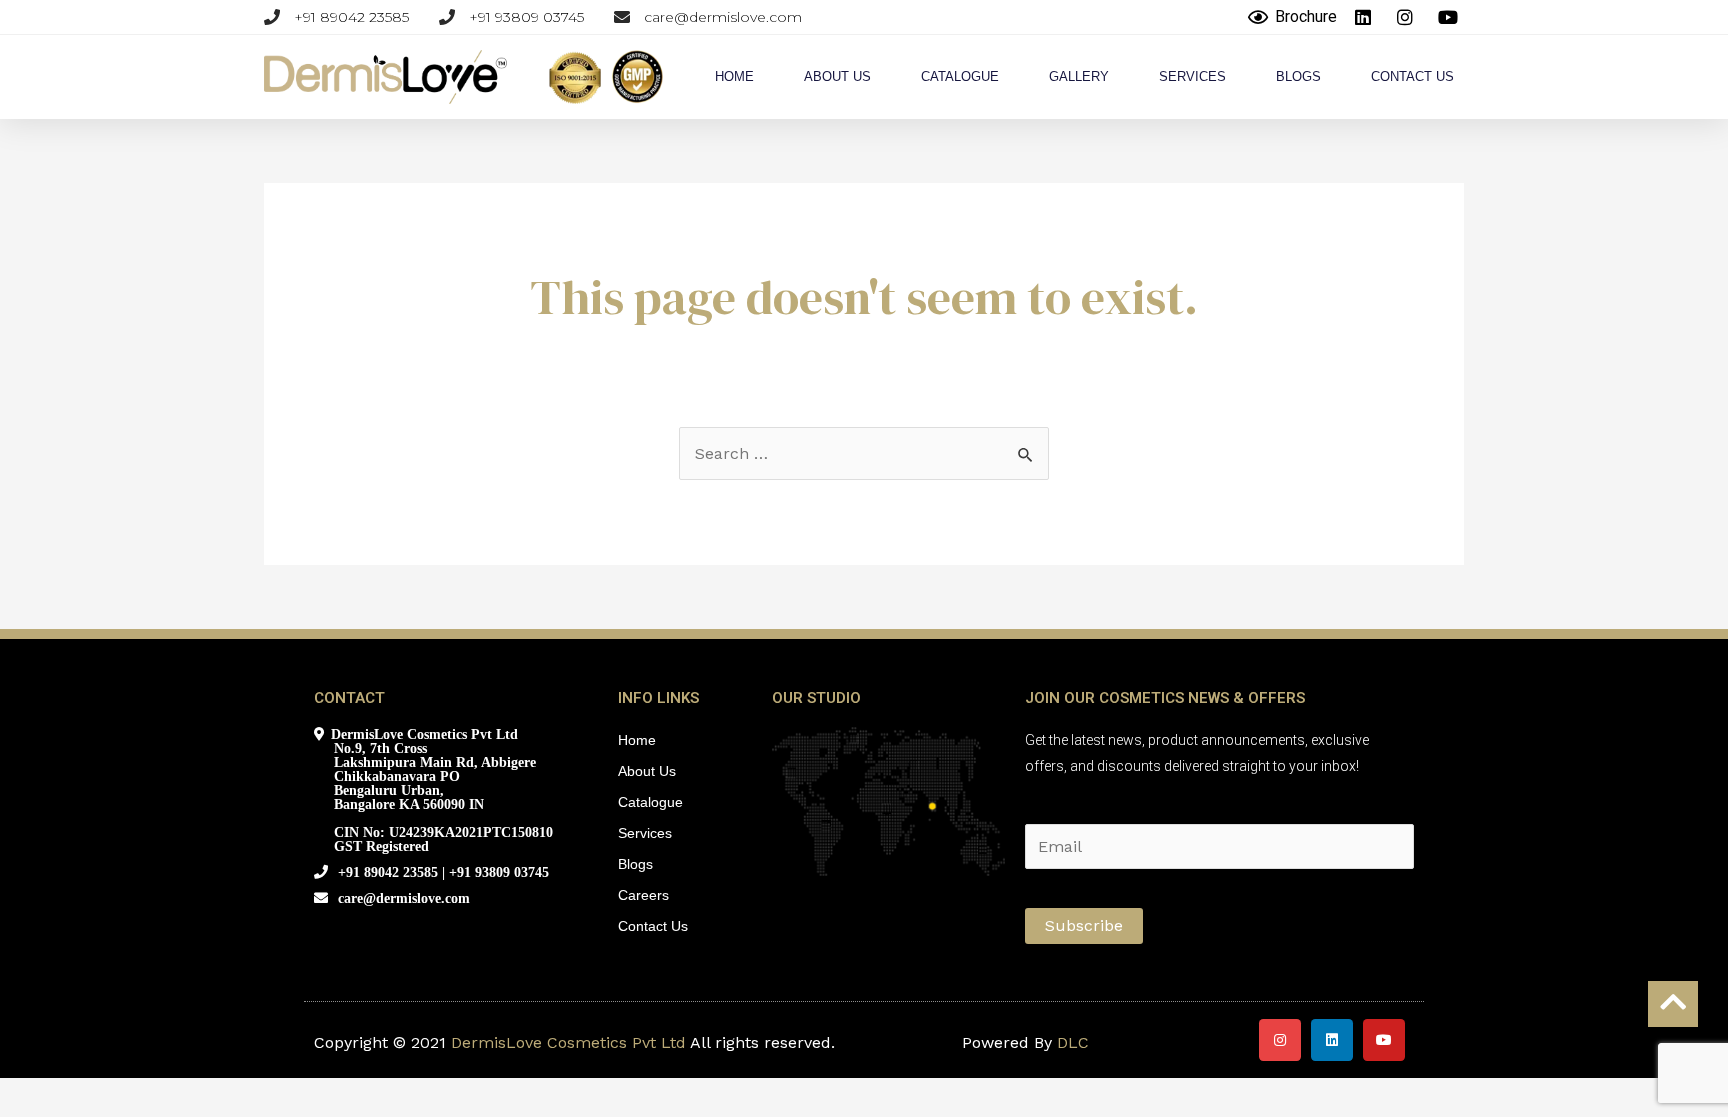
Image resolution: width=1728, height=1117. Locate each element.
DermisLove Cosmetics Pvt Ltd (568, 1042)
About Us (837, 76)
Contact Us (1412, 76)
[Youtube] (1384, 1040)
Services (1192, 76)
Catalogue (960, 76)
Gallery (1079, 76)
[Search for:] (864, 453)
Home (734, 76)
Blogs (1298, 76)
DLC (1073, 1042)
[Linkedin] (1332, 1040)
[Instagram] (1280, 1040)
